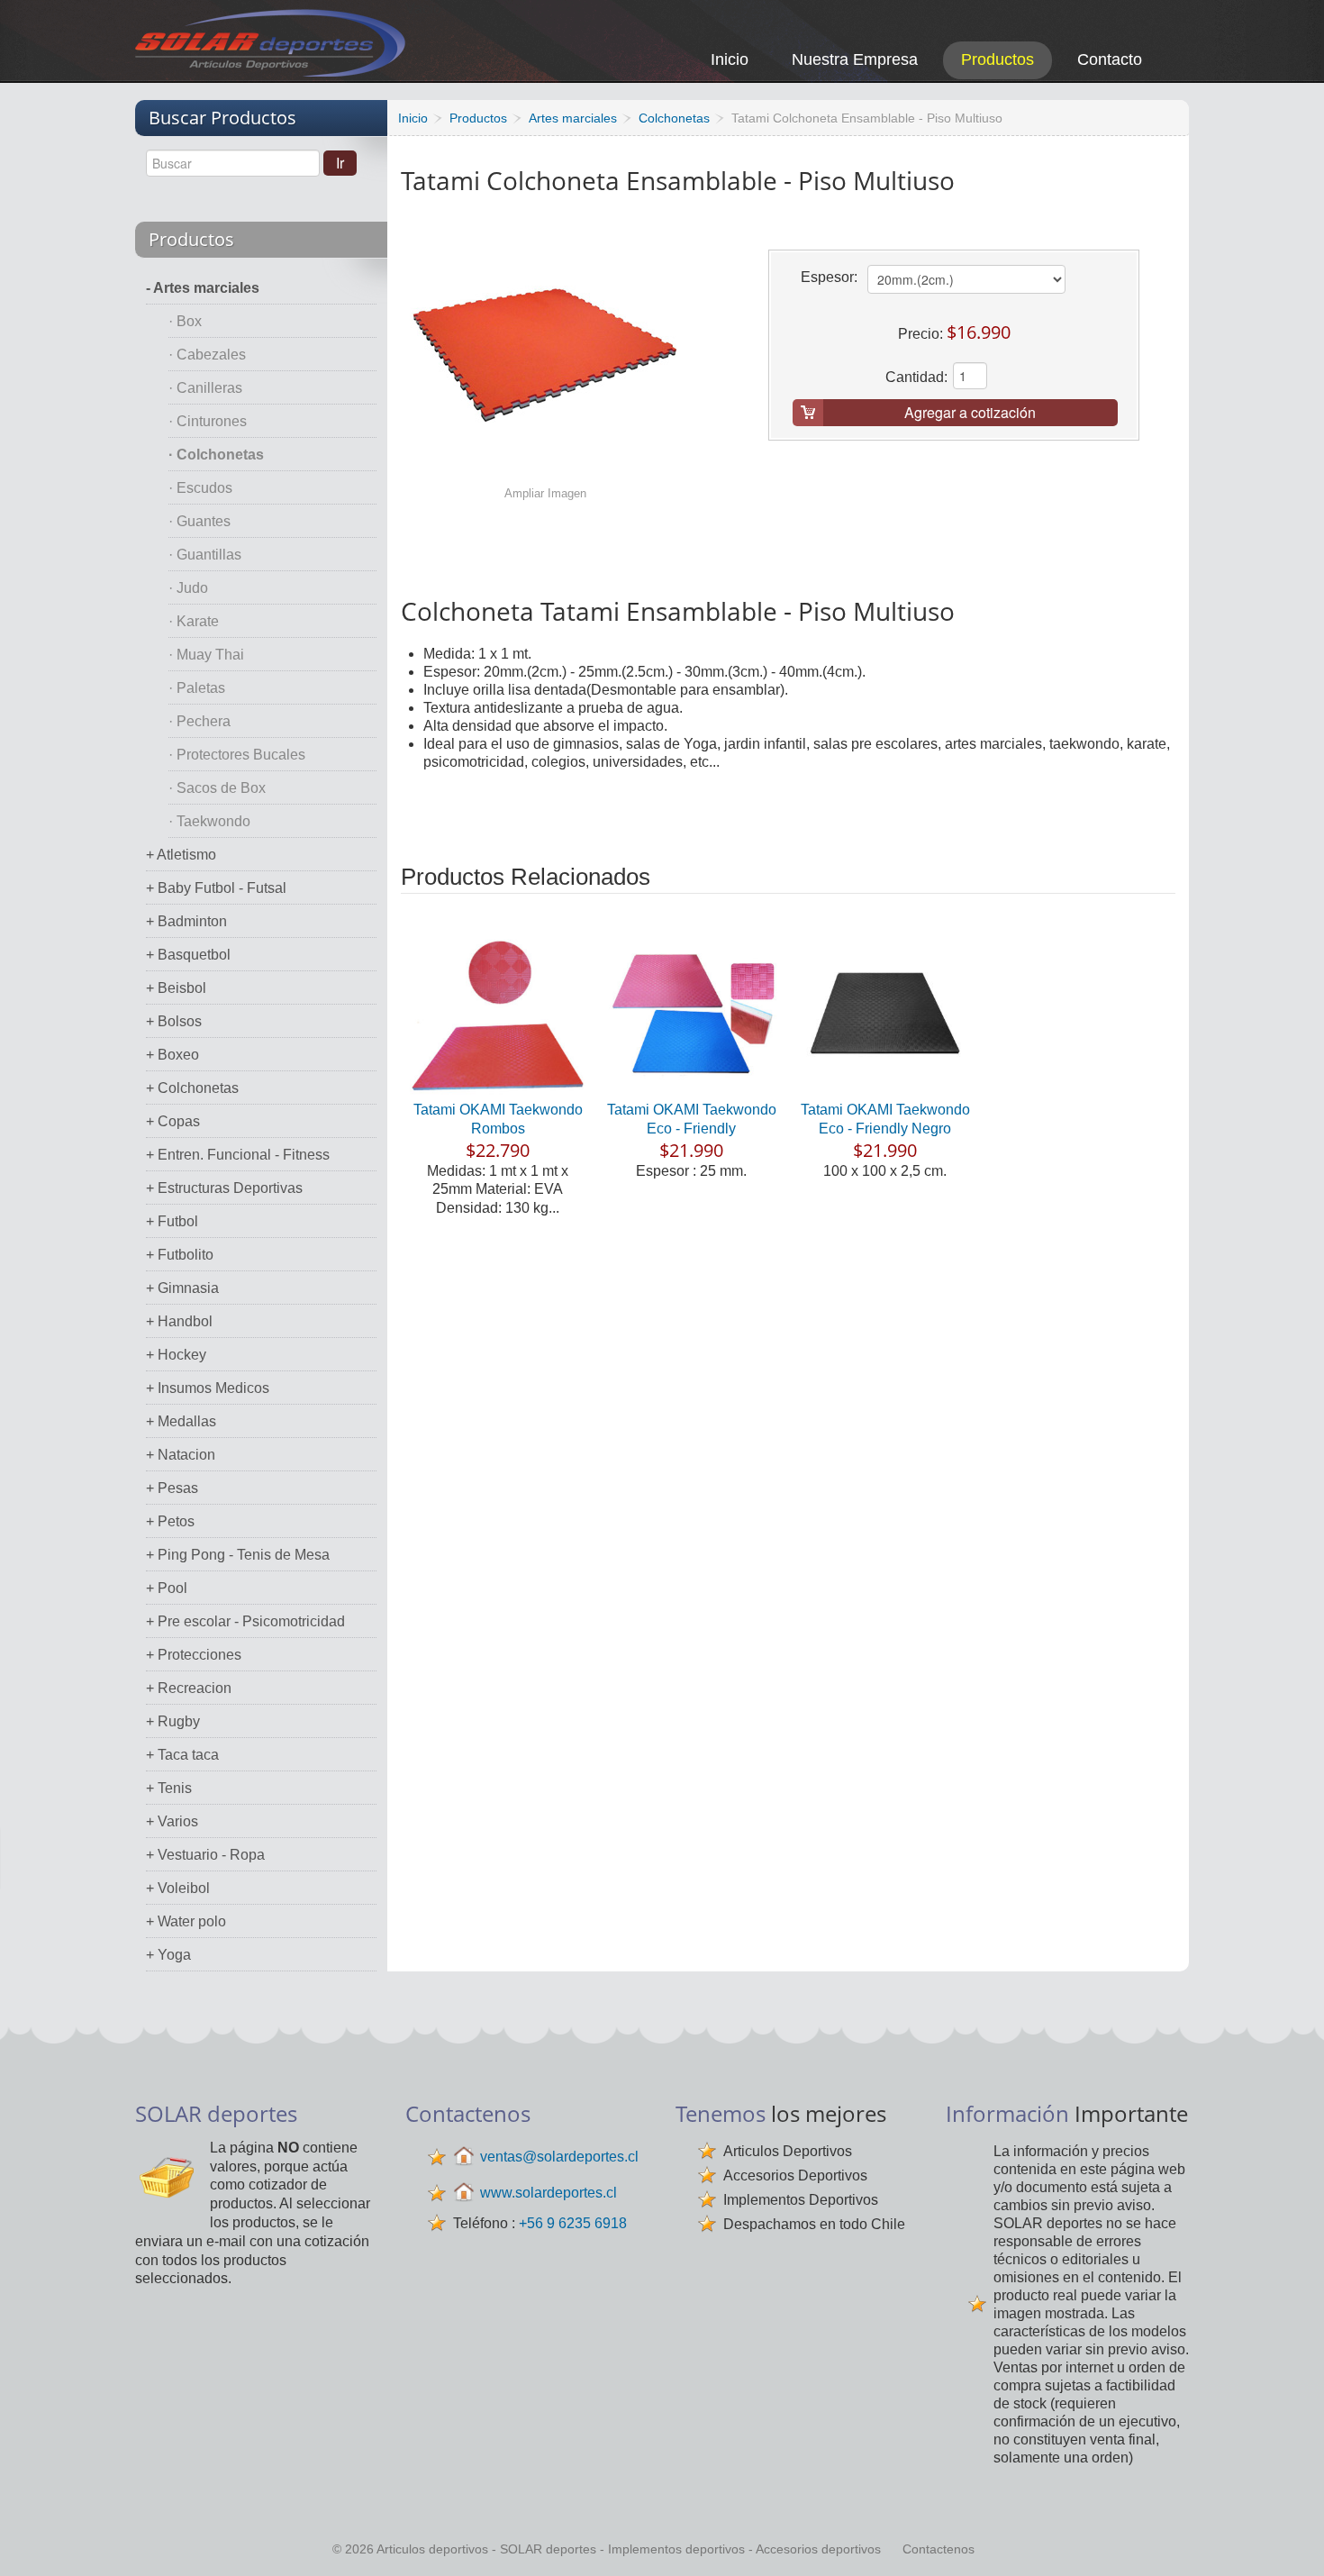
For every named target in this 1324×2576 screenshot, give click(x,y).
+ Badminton (186, 921)
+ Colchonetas (192, 1088)
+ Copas (173, 1121)
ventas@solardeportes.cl (559, 2157)
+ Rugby (173, 1721)
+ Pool (167, 1588)
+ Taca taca (182, 1755)
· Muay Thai (206, 655)
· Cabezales (207, 355)
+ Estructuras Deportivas (224, 1188)
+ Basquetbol (188, 955)
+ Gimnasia (182, 1288)
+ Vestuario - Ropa (205, 1855)
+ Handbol (179, 1321)
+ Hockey (176, 1355)
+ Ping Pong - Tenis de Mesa (238, 1555)
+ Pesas (172, 1488)
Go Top (1290, 2538)
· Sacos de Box (217, 788)
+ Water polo (186, 1921)
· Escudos (200, 488)
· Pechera (200, 721)
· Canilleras (205, 388)
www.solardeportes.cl (549, 2193)
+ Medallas (181, 1421)
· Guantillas (205, 555)
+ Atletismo (181, 855)
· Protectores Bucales (237, 755)
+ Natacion (181, 1455)
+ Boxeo (172, 1055)
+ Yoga (168, 1955)
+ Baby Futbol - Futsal (216, 888)
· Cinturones (208, 421)
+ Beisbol (176, 988)
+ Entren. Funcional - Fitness (238, 1155)
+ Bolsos (174, 1021)
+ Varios (172, 1821)
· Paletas (197, 688)
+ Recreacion (189, 1688)
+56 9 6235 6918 (573, 2223)
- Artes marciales (203, 288)
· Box (185, 321)
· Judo (188, 588)
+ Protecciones (194, 1655)
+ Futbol (172, 1221)
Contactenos (939, 2549)
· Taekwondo (209, 821)
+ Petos (170, 1521)
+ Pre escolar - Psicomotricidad (245, 1621)
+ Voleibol (178, 1888)
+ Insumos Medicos (208, 1388)
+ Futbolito (180, 1255)
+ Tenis (169, 1788)
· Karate (194, 621)
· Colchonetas (216, 455)
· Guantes (200, 521)
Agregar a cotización (970, 412)
